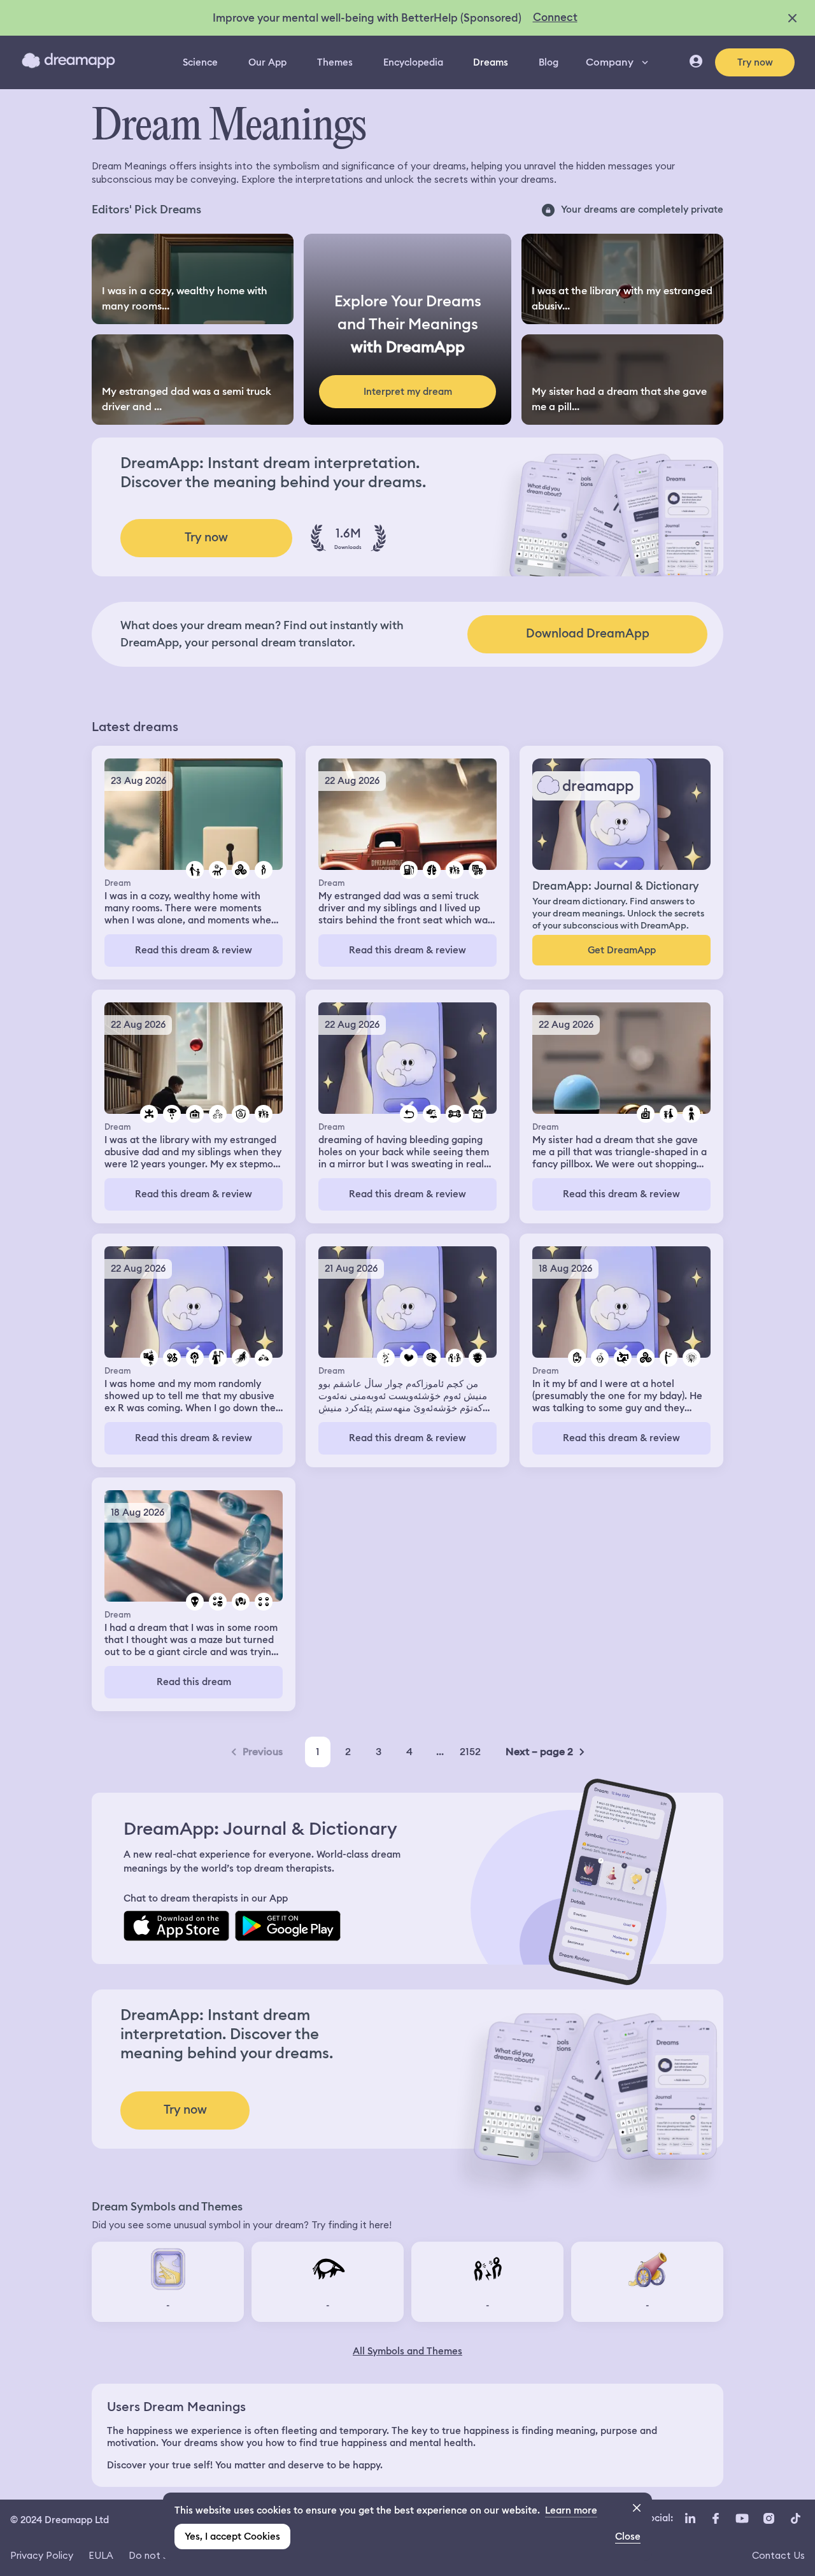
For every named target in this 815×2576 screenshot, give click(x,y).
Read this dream (194, 1682)
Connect (555, 17)
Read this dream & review (194, 950)
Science (200, 62)
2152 (470, 1752)
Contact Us (778, 2555)
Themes (335, 62)
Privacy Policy (42, 2555)
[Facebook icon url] (715, 2519)
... (440, 1752)
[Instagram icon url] (769, 2519)
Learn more (571, 2510)
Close (628, 2537)
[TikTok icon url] (795, 2519)
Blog (549, 62)
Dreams (491, 62)
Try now (755, 62)
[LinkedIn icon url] (691, 2519)
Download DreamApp (588, 633)
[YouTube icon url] (742, 2519)
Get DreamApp (622, 950)
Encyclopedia (413, 62)
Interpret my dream (408, 392)
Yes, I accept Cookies (232, 2537)
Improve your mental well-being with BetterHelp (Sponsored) (367, 18)
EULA (101, 2555)
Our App (267, 62)
